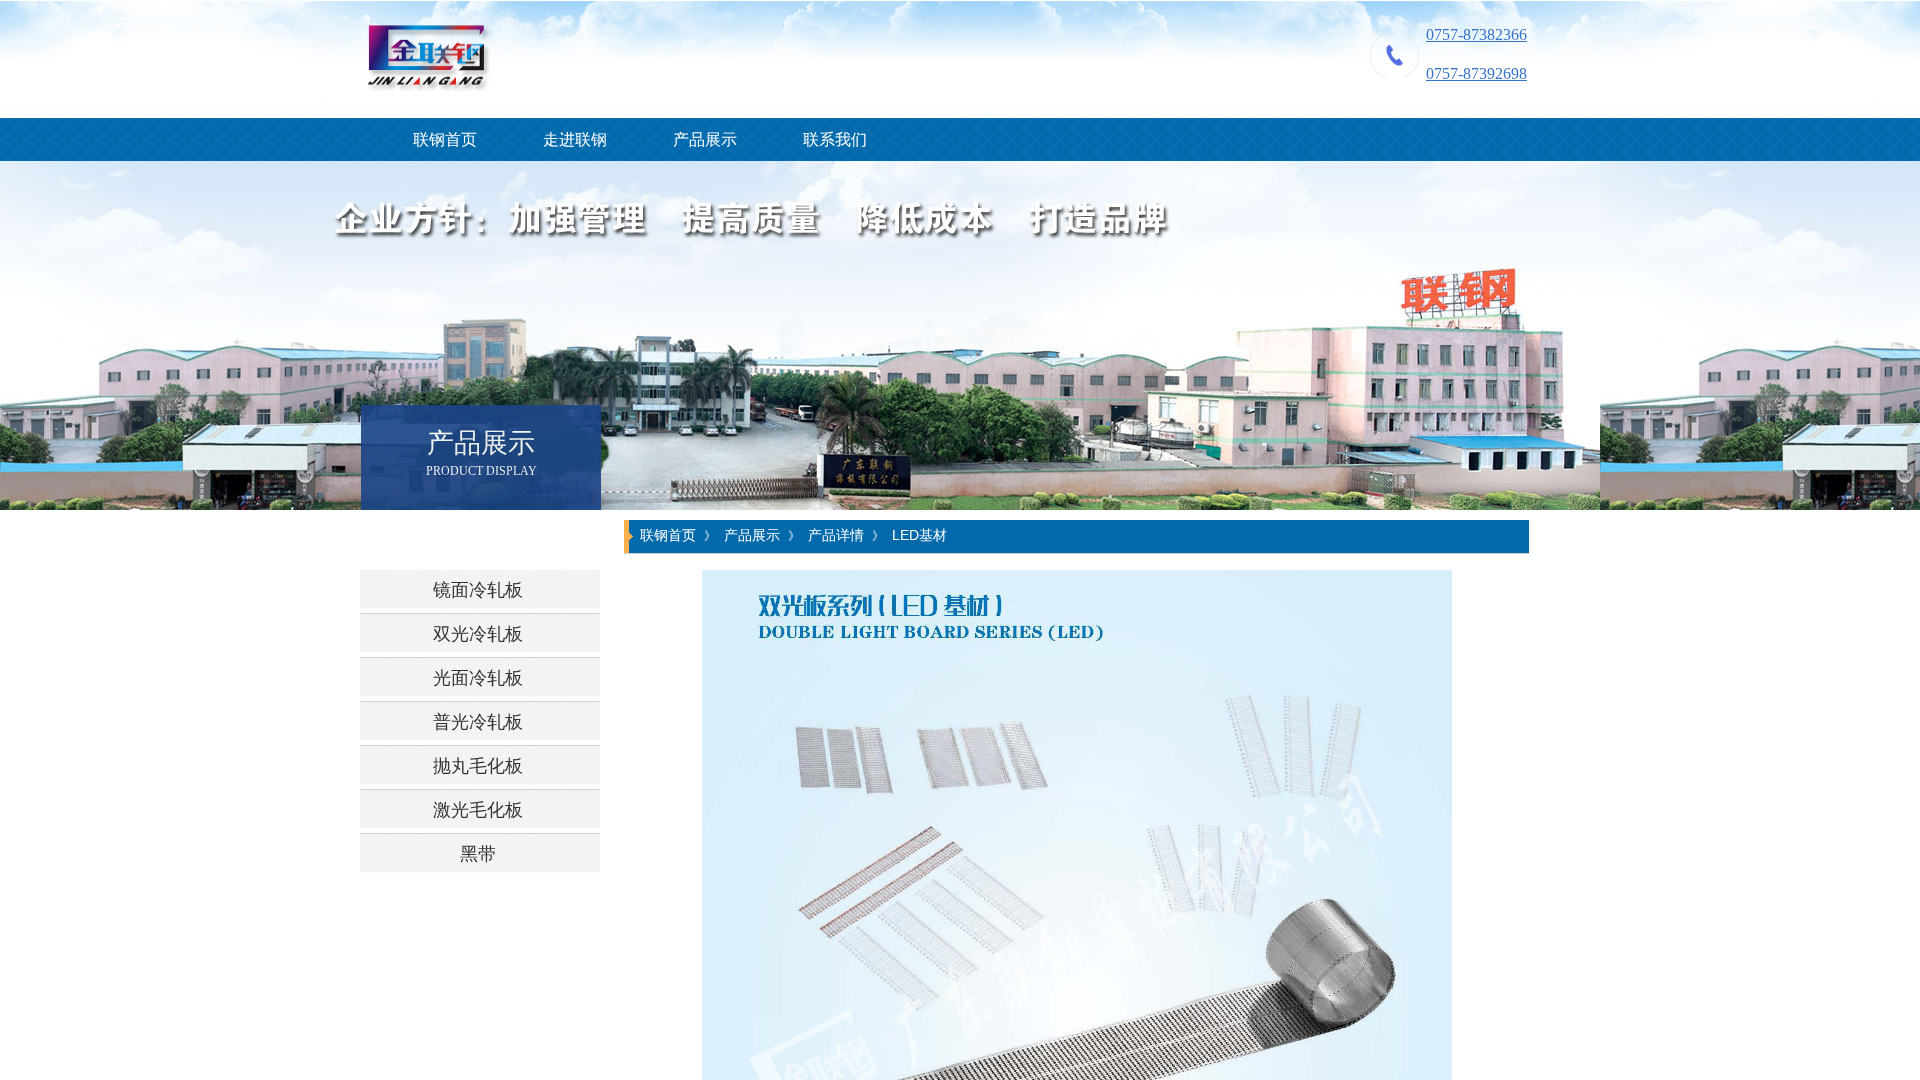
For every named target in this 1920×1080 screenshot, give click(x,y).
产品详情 (836, 535)
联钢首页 (445, 139)
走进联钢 (575, 139)
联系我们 (835, 139)
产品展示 (705, 139)
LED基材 (919, 535)
